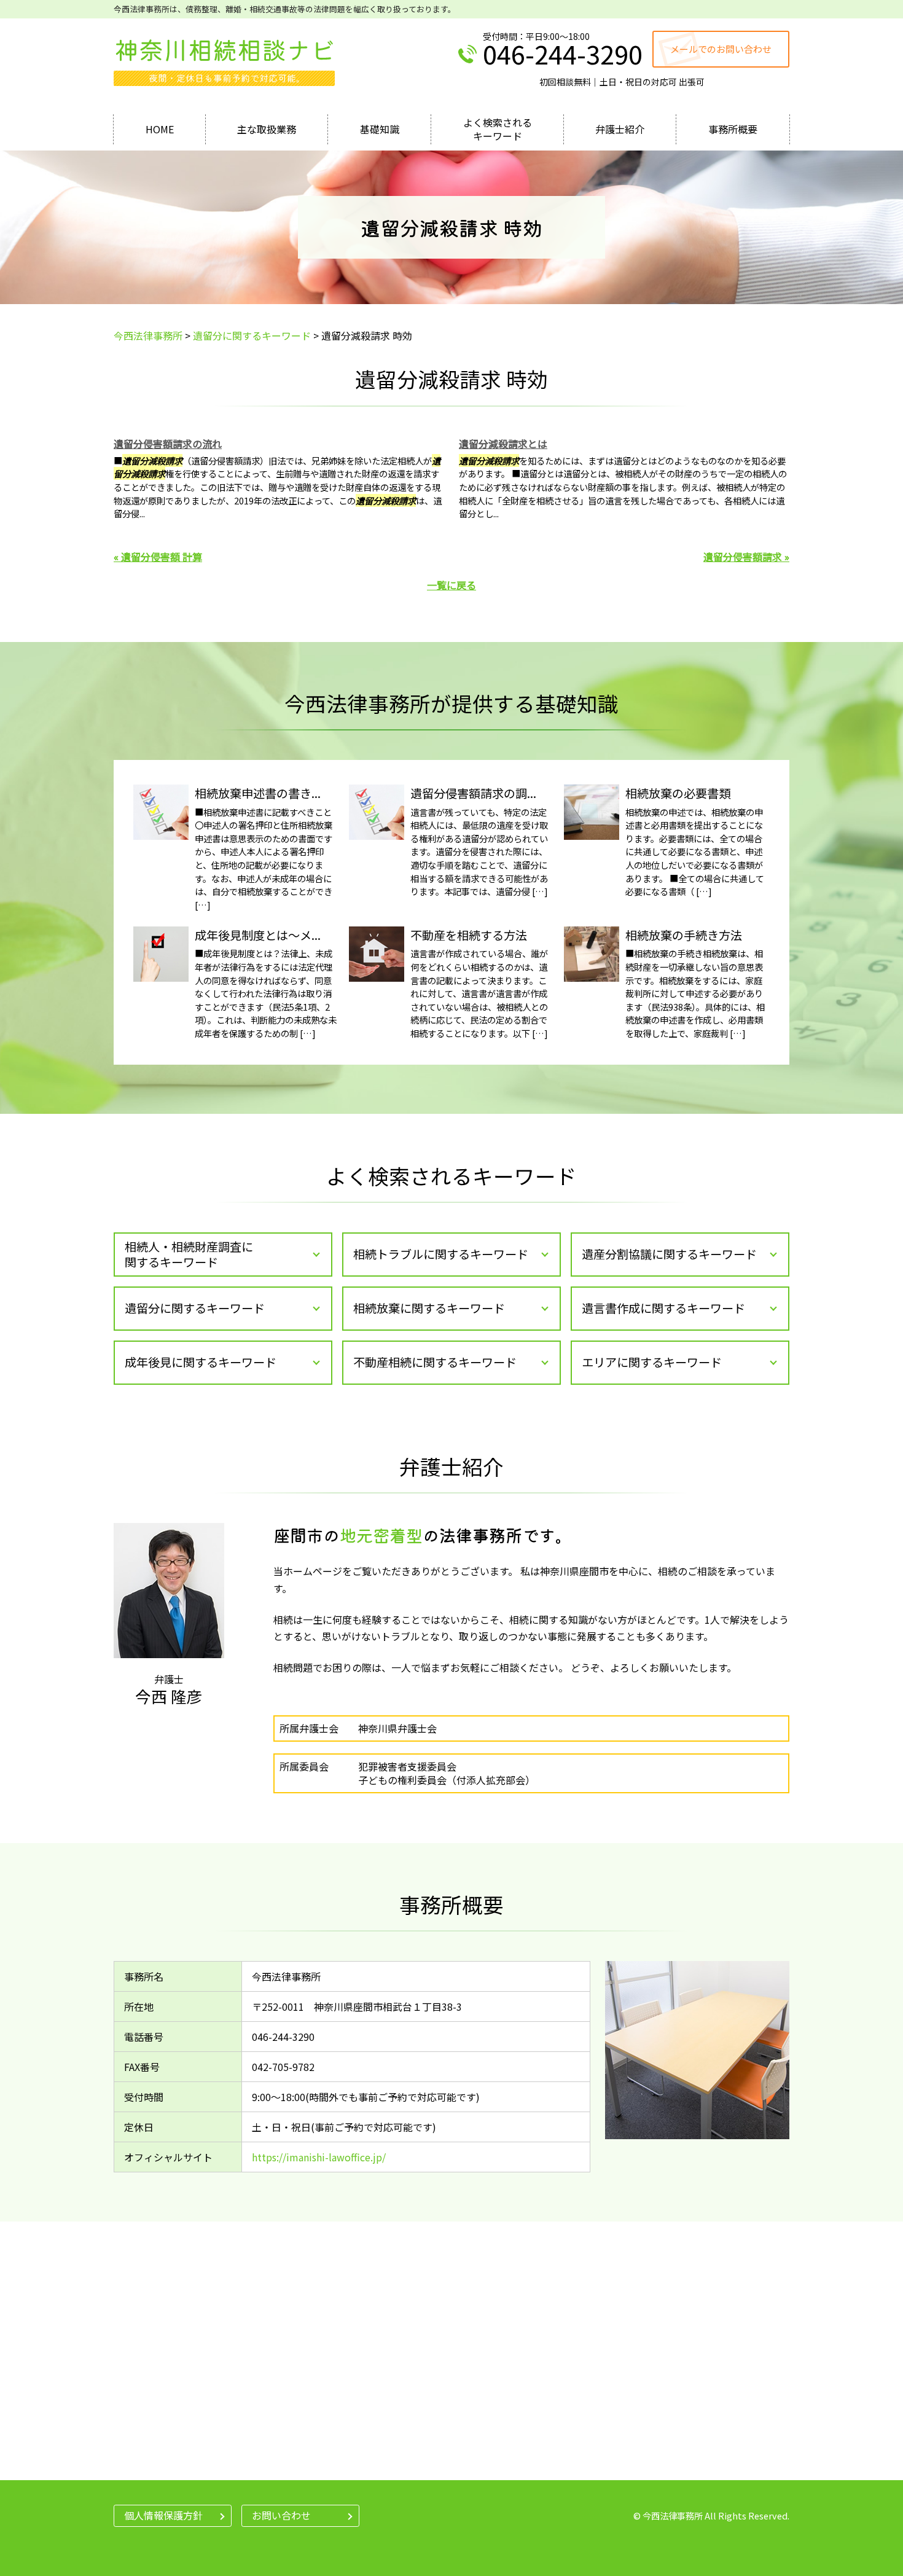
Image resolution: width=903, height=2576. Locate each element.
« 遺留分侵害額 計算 (158, 557)
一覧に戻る (451, 585)
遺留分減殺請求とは (503, 444)
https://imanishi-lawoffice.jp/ (319, 2157)
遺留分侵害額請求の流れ (168, 444)
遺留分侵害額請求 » (746, 557)
